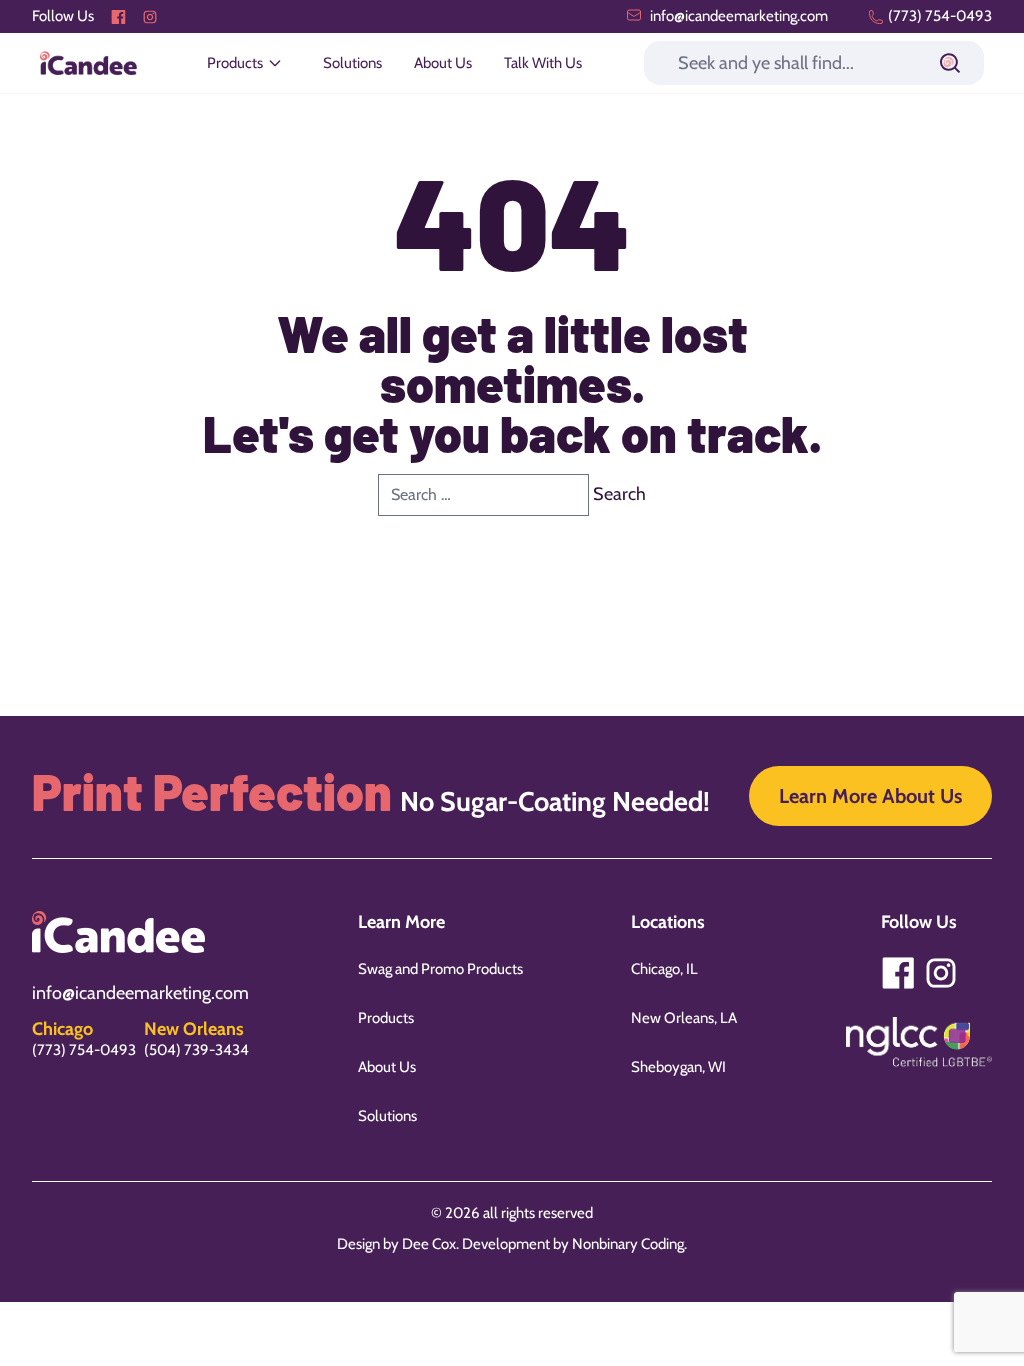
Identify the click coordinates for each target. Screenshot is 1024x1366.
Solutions (352, 63)
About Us (443, 63)
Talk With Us (543, 63)
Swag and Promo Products (440, 969)
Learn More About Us (870, 796)
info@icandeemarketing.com (737, 16)
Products (386, 1018)
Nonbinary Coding (628, 1244)
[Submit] (950, 63)
